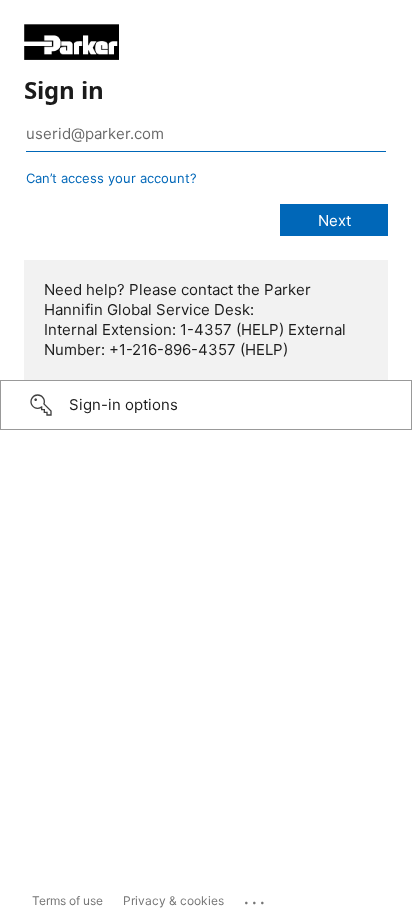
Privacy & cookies (173, 900)
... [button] (256, 898)
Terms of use (67, 900)
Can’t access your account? (111, 178)
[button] (206, 405)
